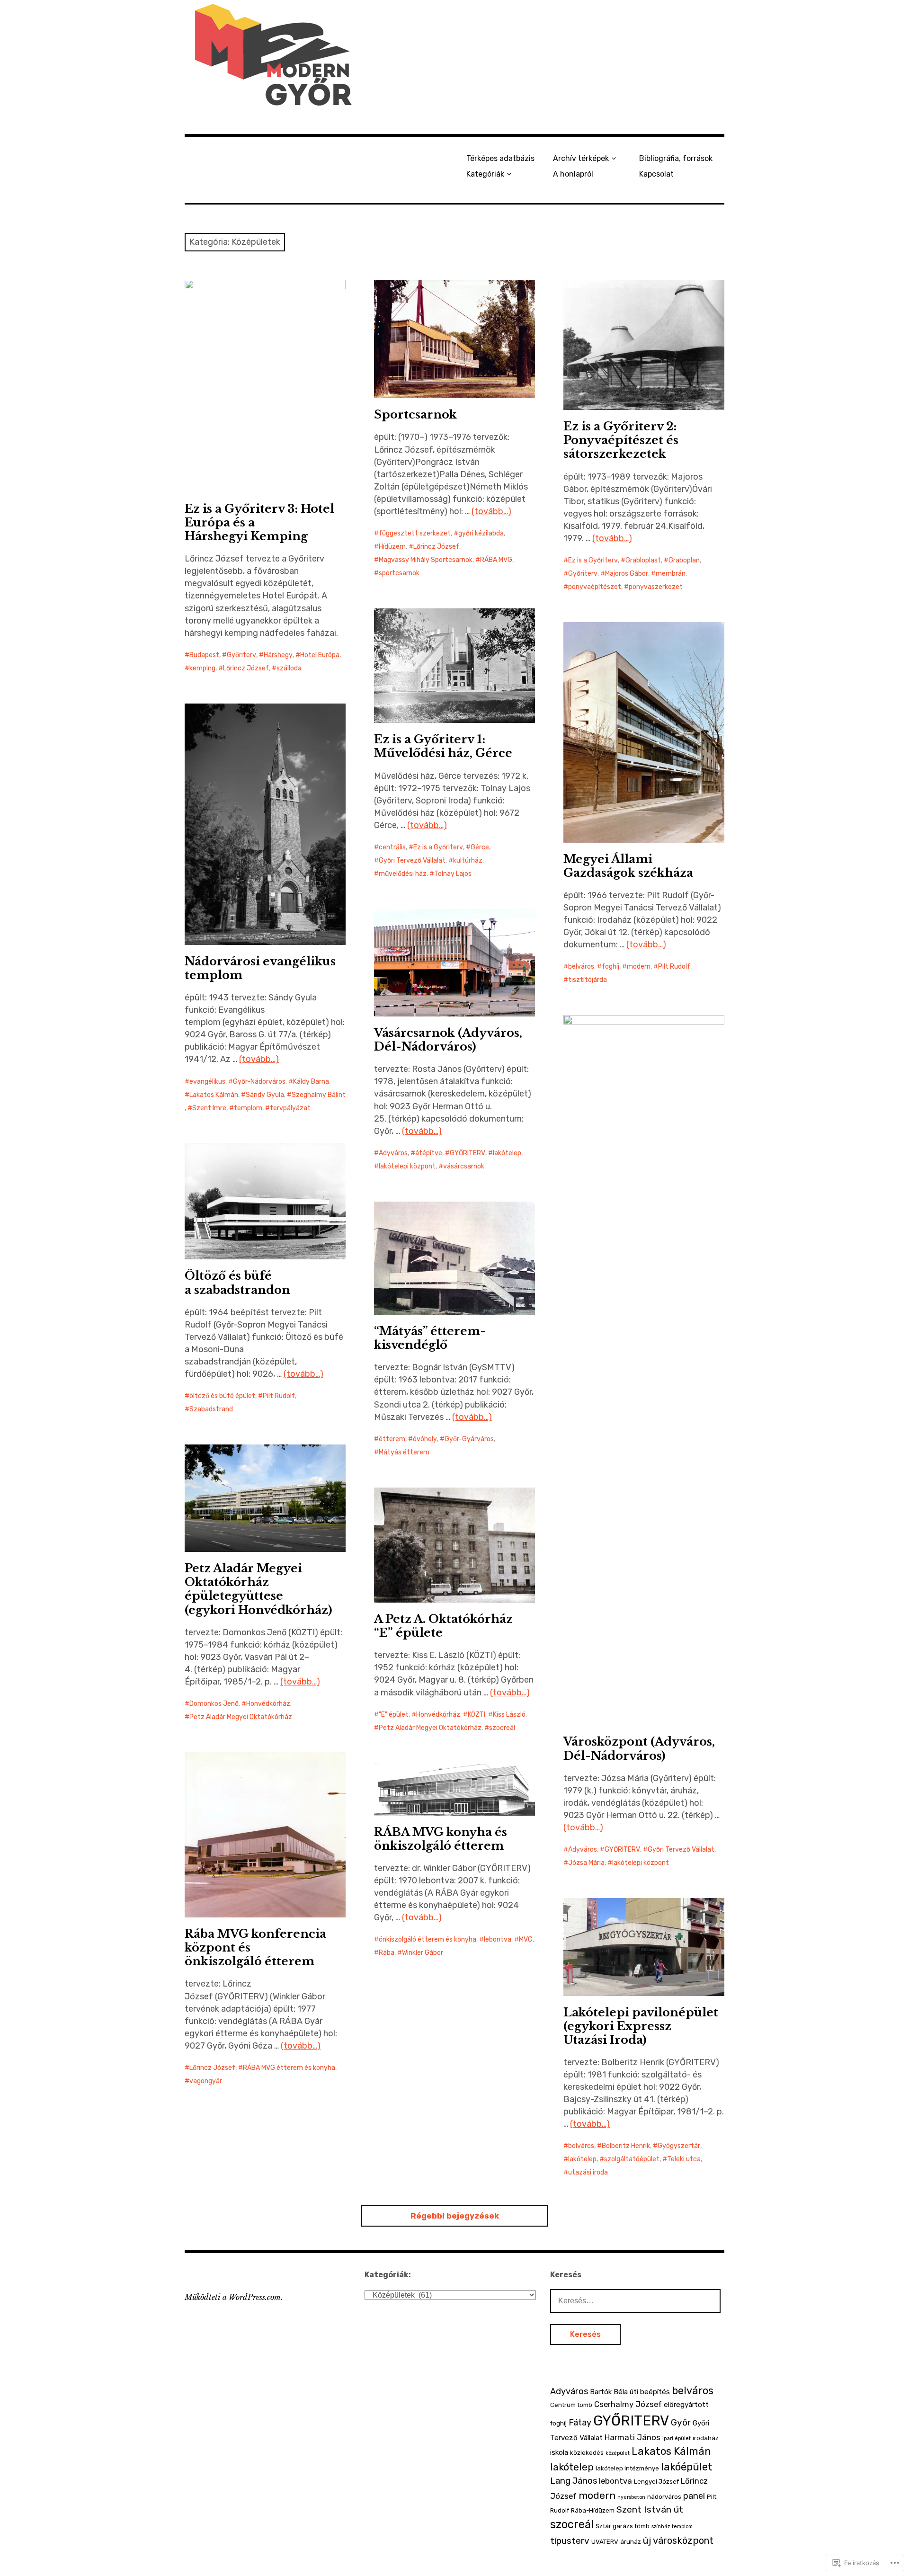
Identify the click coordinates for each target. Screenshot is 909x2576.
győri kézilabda (481, 533)
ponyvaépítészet (595, 587)
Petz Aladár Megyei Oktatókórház (241, 1717)
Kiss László (509, 1715)
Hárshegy (278, 655)
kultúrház (468, 860)
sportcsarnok (399, 573)
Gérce (480, 847)
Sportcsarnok (415, 414)
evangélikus (207, 1082)
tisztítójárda (588, 980)
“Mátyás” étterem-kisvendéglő (430, 1338)
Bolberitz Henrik (626, 2146)
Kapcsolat (656, 174)
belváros (581, 967)
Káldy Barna (311, 1082)
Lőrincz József (246, 668)
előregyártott (686, 2405)
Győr (681, 2422)
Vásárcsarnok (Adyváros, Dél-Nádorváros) (448, 1040)
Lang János (574, 2481)
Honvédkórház (268, 1704)
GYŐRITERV (468, 1153)
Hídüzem (392, 547)
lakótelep (507, 1153)
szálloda (289, 668)
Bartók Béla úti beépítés (630, 2392)
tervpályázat (290, 1108)
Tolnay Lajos (453, 874)
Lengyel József (656, 2482)
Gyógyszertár (679, 2146)
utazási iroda (588, 2172)
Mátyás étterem (404, 1452)
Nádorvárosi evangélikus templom (260, 968)
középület (618, 2453)
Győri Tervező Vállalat (412, 860)
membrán (671, 574)
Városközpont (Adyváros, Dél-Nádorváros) (639, 1748)
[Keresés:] (635, 2300)
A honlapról (573, 174)
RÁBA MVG (496, 560)
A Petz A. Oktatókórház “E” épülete (443, 1626)
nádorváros (664, 2497)
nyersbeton (631, 2497)
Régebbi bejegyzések (455, 2216)
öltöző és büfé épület (222, 1396)
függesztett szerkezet (415, 533)
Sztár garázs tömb (623, 2526)
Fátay (580, 2423)
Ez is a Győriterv (593, 560)
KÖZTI (477, 1715)
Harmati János (633, 2437)
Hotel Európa (320, 655)
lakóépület (687, 2467)
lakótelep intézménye (627, 2468)
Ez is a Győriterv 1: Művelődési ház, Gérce (443, 746)
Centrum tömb (571, 2405)
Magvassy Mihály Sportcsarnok (426, 560)
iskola (559, 2452)
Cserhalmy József (628, 2404)
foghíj (610, 967)
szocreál (502, 1728)
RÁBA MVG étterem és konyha (289, 2068)
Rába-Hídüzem (593, 2510)
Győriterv (241, 655)
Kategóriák (485, 174)
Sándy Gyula (265, 1095)
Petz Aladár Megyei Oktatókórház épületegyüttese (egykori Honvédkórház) (258, 1589)
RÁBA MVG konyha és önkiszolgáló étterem (441, 1839)
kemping (202, 668)
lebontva (498, 1939)
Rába (387, 1953)
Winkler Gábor (423, 1953)
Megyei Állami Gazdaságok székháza (628, 866)
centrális (392, 847)
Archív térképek (581, 158)
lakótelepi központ (407, 1166)
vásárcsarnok (464, 1166)
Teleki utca (684, 2159)
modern (639, 967)
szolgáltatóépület (632, 2159)
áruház (631, 2542)
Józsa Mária (586, 1863)
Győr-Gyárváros (469, 1439)
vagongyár (206, 2081)
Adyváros (393, 1153)
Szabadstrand (211, 1409)
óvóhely (425, 1439)
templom (248, 1108)
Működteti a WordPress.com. (234, 2297)
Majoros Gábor (627, 574)
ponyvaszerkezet (656, 587)
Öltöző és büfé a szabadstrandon (237, 1283)
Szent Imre (209, 1108)
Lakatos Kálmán (214, 1095)
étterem (392, 1439)
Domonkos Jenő (214, 1704)
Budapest (204, 655)
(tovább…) (491, 511)
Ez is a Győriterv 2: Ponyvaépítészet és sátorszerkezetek (621, 440)
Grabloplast (643, 560)
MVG (526, 1939)
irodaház (706, 2438)
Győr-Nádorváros (259, 1082)
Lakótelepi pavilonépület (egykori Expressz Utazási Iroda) (641, 2026)
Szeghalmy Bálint (319, 1095)
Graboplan (684, 560)
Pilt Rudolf (674, 967)
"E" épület (394, 1715)
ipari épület (677, 2438)
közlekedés (587, 2453)
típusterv (570, 2541)
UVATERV (605, 2542)
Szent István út (650, 2509)
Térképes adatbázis (500, 158)
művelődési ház (403, 874)
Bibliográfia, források (676, 158)
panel (694, 2496)
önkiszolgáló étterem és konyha (428, 1939)
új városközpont (678, 2540)
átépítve (429, 1153)
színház (661, 2527)
